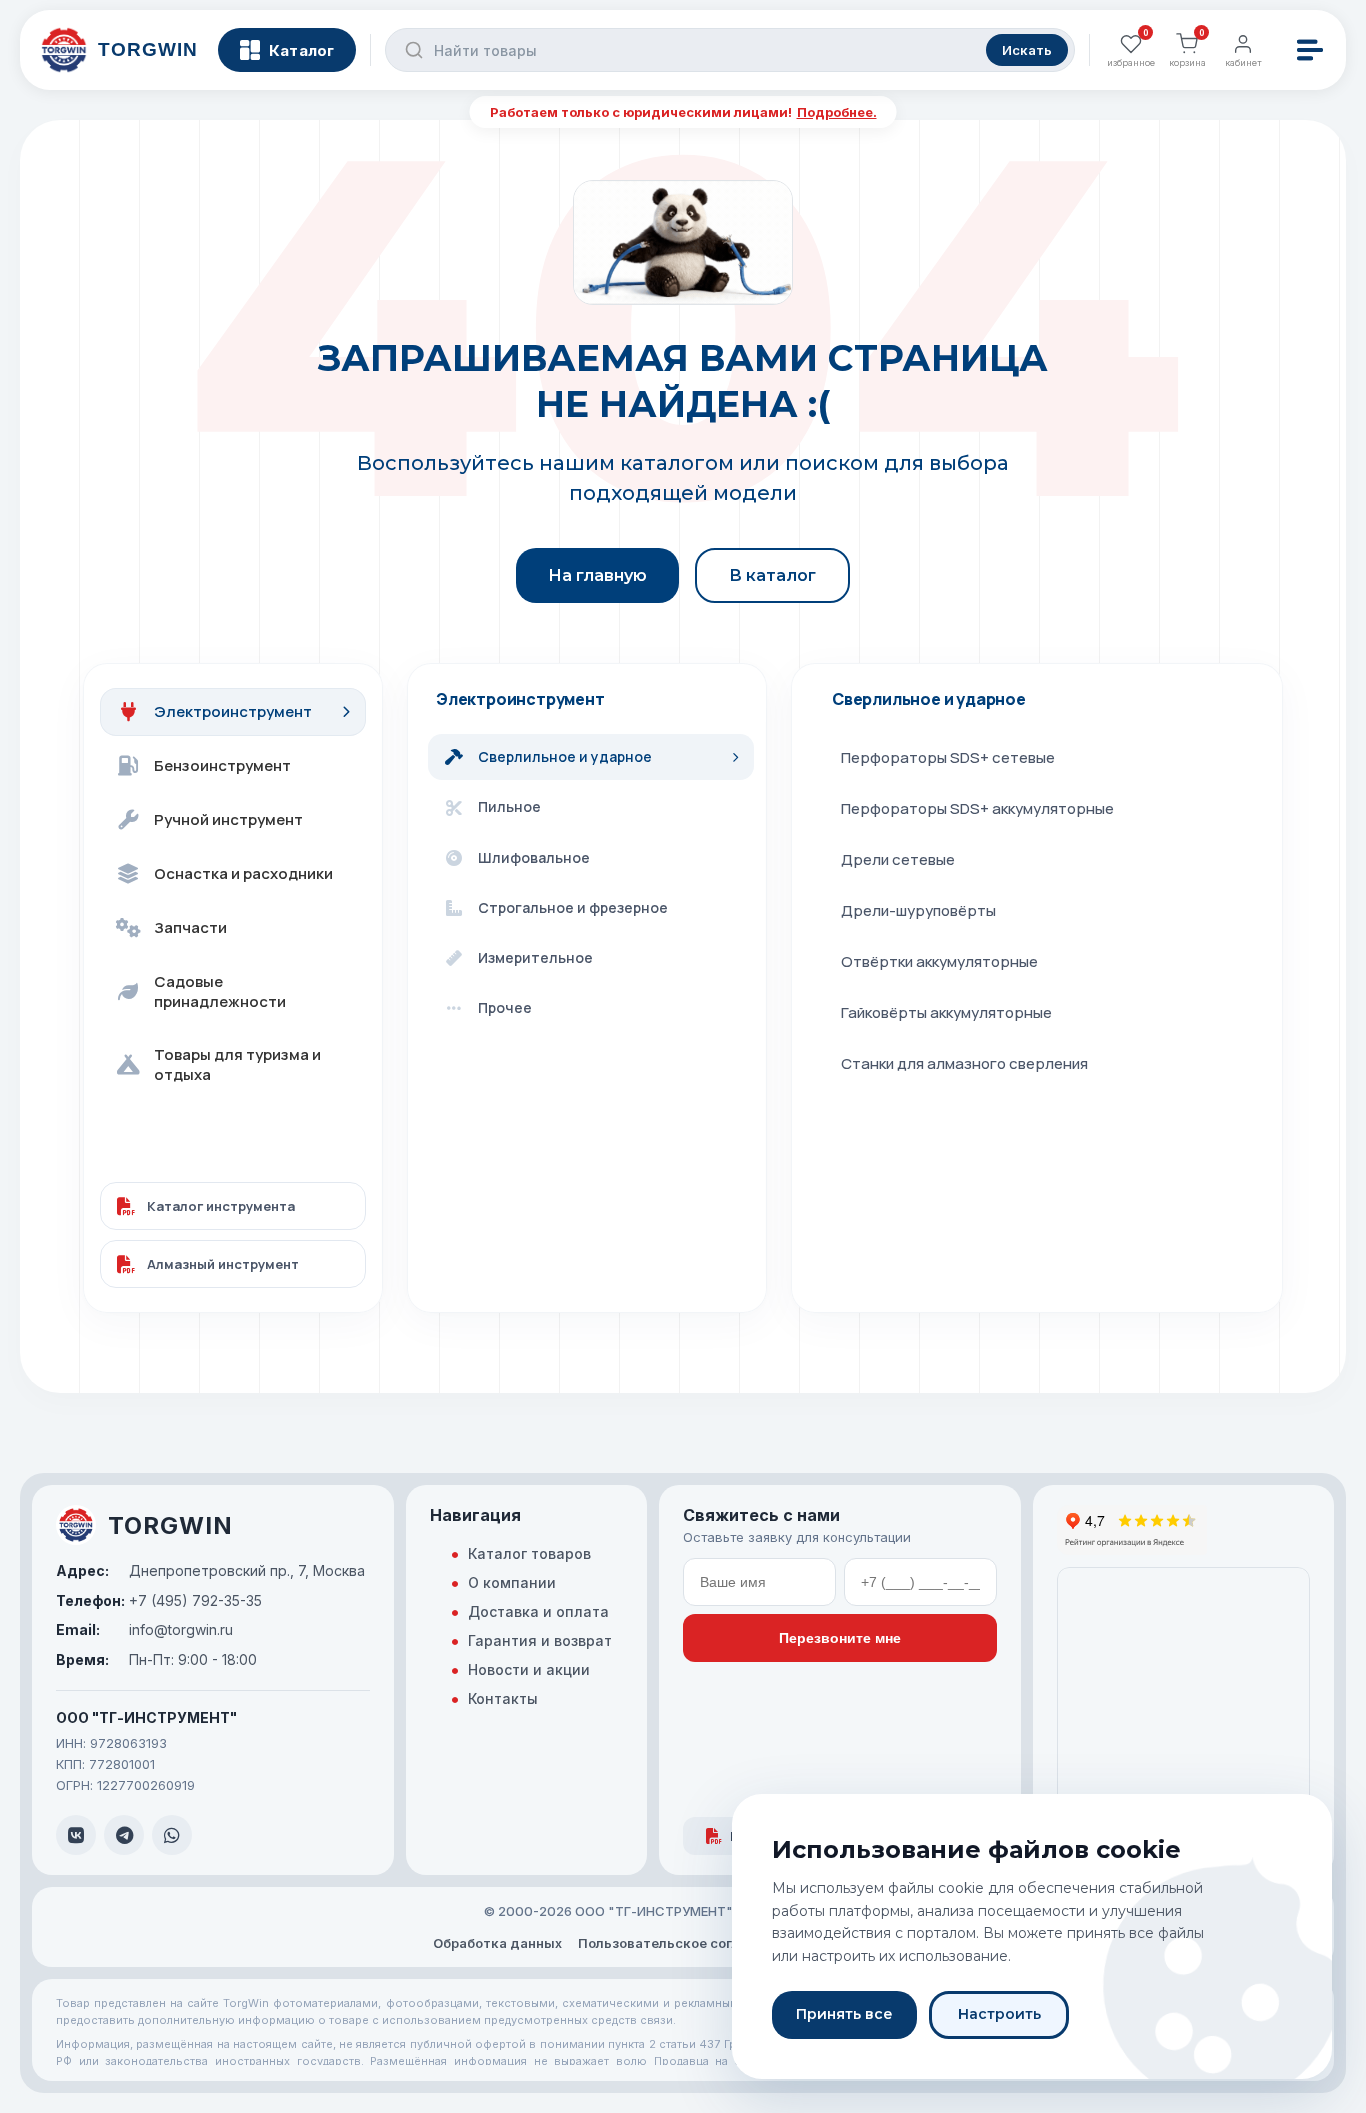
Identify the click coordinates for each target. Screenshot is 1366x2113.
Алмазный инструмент (223, 1264)
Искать (1027, 50)
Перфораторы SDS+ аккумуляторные (977, 808)
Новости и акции (529, 1669)
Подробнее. (837, 112)
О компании (512, 1582)
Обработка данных (497, 1943)
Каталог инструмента (221, 1206)
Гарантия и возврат (540, 1640)
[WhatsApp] (172, 1835)
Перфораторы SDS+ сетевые (948, 757)
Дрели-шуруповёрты (918, 910)
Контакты (503, 1698)
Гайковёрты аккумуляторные (946, 1012)
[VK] (76, 1835)
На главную (597, 575)
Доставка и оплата (538, 1611)
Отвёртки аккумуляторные (939, 961)
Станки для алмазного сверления (964, 1063)
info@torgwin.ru (144, 1629)
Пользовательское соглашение (685, 1943)
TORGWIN (170, 1525)
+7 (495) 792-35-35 (159, 1600)
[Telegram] (124, 1835)
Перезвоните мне (840, 1638)
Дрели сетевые (898, 859)
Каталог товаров (529, 1553)
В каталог (772, 575)
